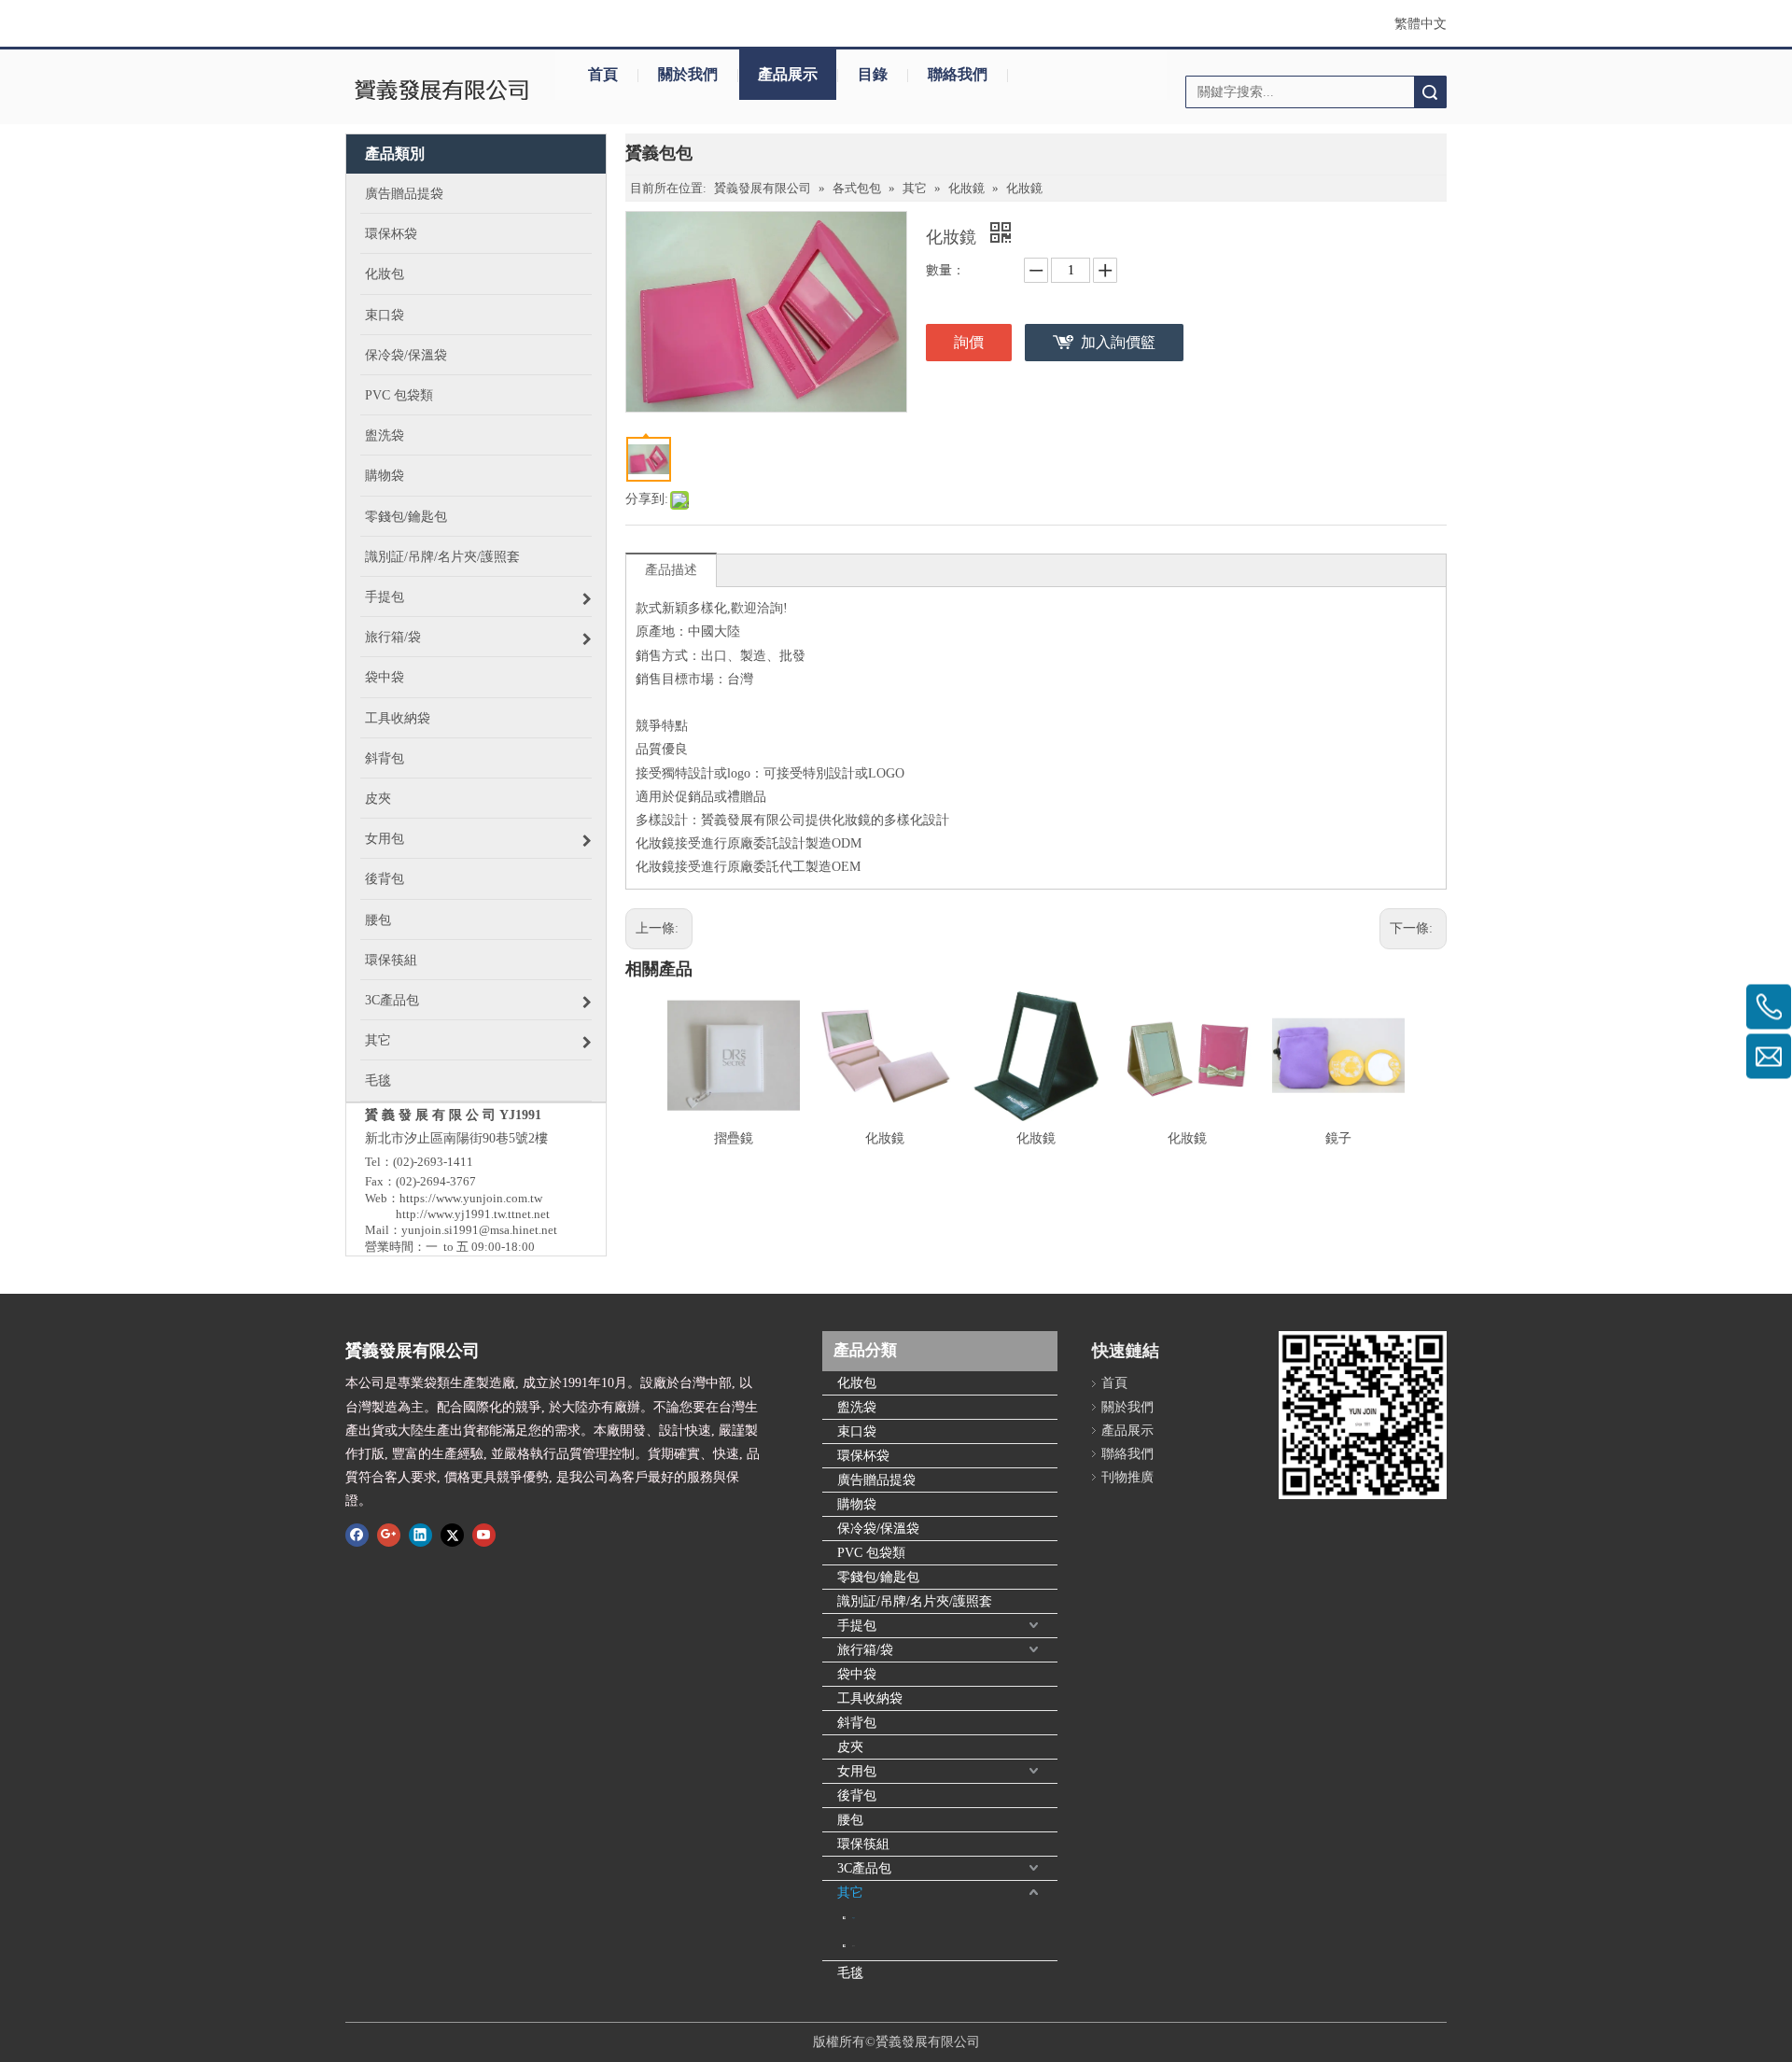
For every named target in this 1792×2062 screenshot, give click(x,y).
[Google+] (389, 1535)
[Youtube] (484, 1535)
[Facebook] (357, 1535)
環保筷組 (863, 1844)
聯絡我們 (958, 74)
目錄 (873, 74)
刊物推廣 (1127, 1477)
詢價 (969, 342)
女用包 (857, 1771)
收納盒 (854, 1946)
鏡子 (1338, 1138)
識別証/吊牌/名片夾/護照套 (915, 1601)
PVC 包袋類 (871, 1553)
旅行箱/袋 (865, 1650)
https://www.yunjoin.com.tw (471, 1198)
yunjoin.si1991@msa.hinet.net (479, 1230)
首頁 (603, 74)
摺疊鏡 (734, 1138)
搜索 (1430, 92)
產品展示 (788, 74)
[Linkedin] (420, 1535)
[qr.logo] (1363, 1415)
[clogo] (441, 91)
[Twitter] (452, 1535)
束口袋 (857, 1431)
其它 (850, 1893)
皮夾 (850, 1747)
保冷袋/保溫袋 (878, 1529)
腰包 (850, 1820)
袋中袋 (857, 1674)
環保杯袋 (863, 1456)
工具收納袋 (870, 1698)
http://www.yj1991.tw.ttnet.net (473, 1214)
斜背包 (857, 1723)
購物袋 (857, 1504)
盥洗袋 (857, 1407)
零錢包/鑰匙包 (878, 1577)
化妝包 (857, 1383)
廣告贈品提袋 (876, 1480)
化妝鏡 (885, 1138)
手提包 (857, 1626)
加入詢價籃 (1118, 342)
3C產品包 (864, 1868)
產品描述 (671, 570)
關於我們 (688, 74)
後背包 (857, 1795)
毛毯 (850, 1973)
